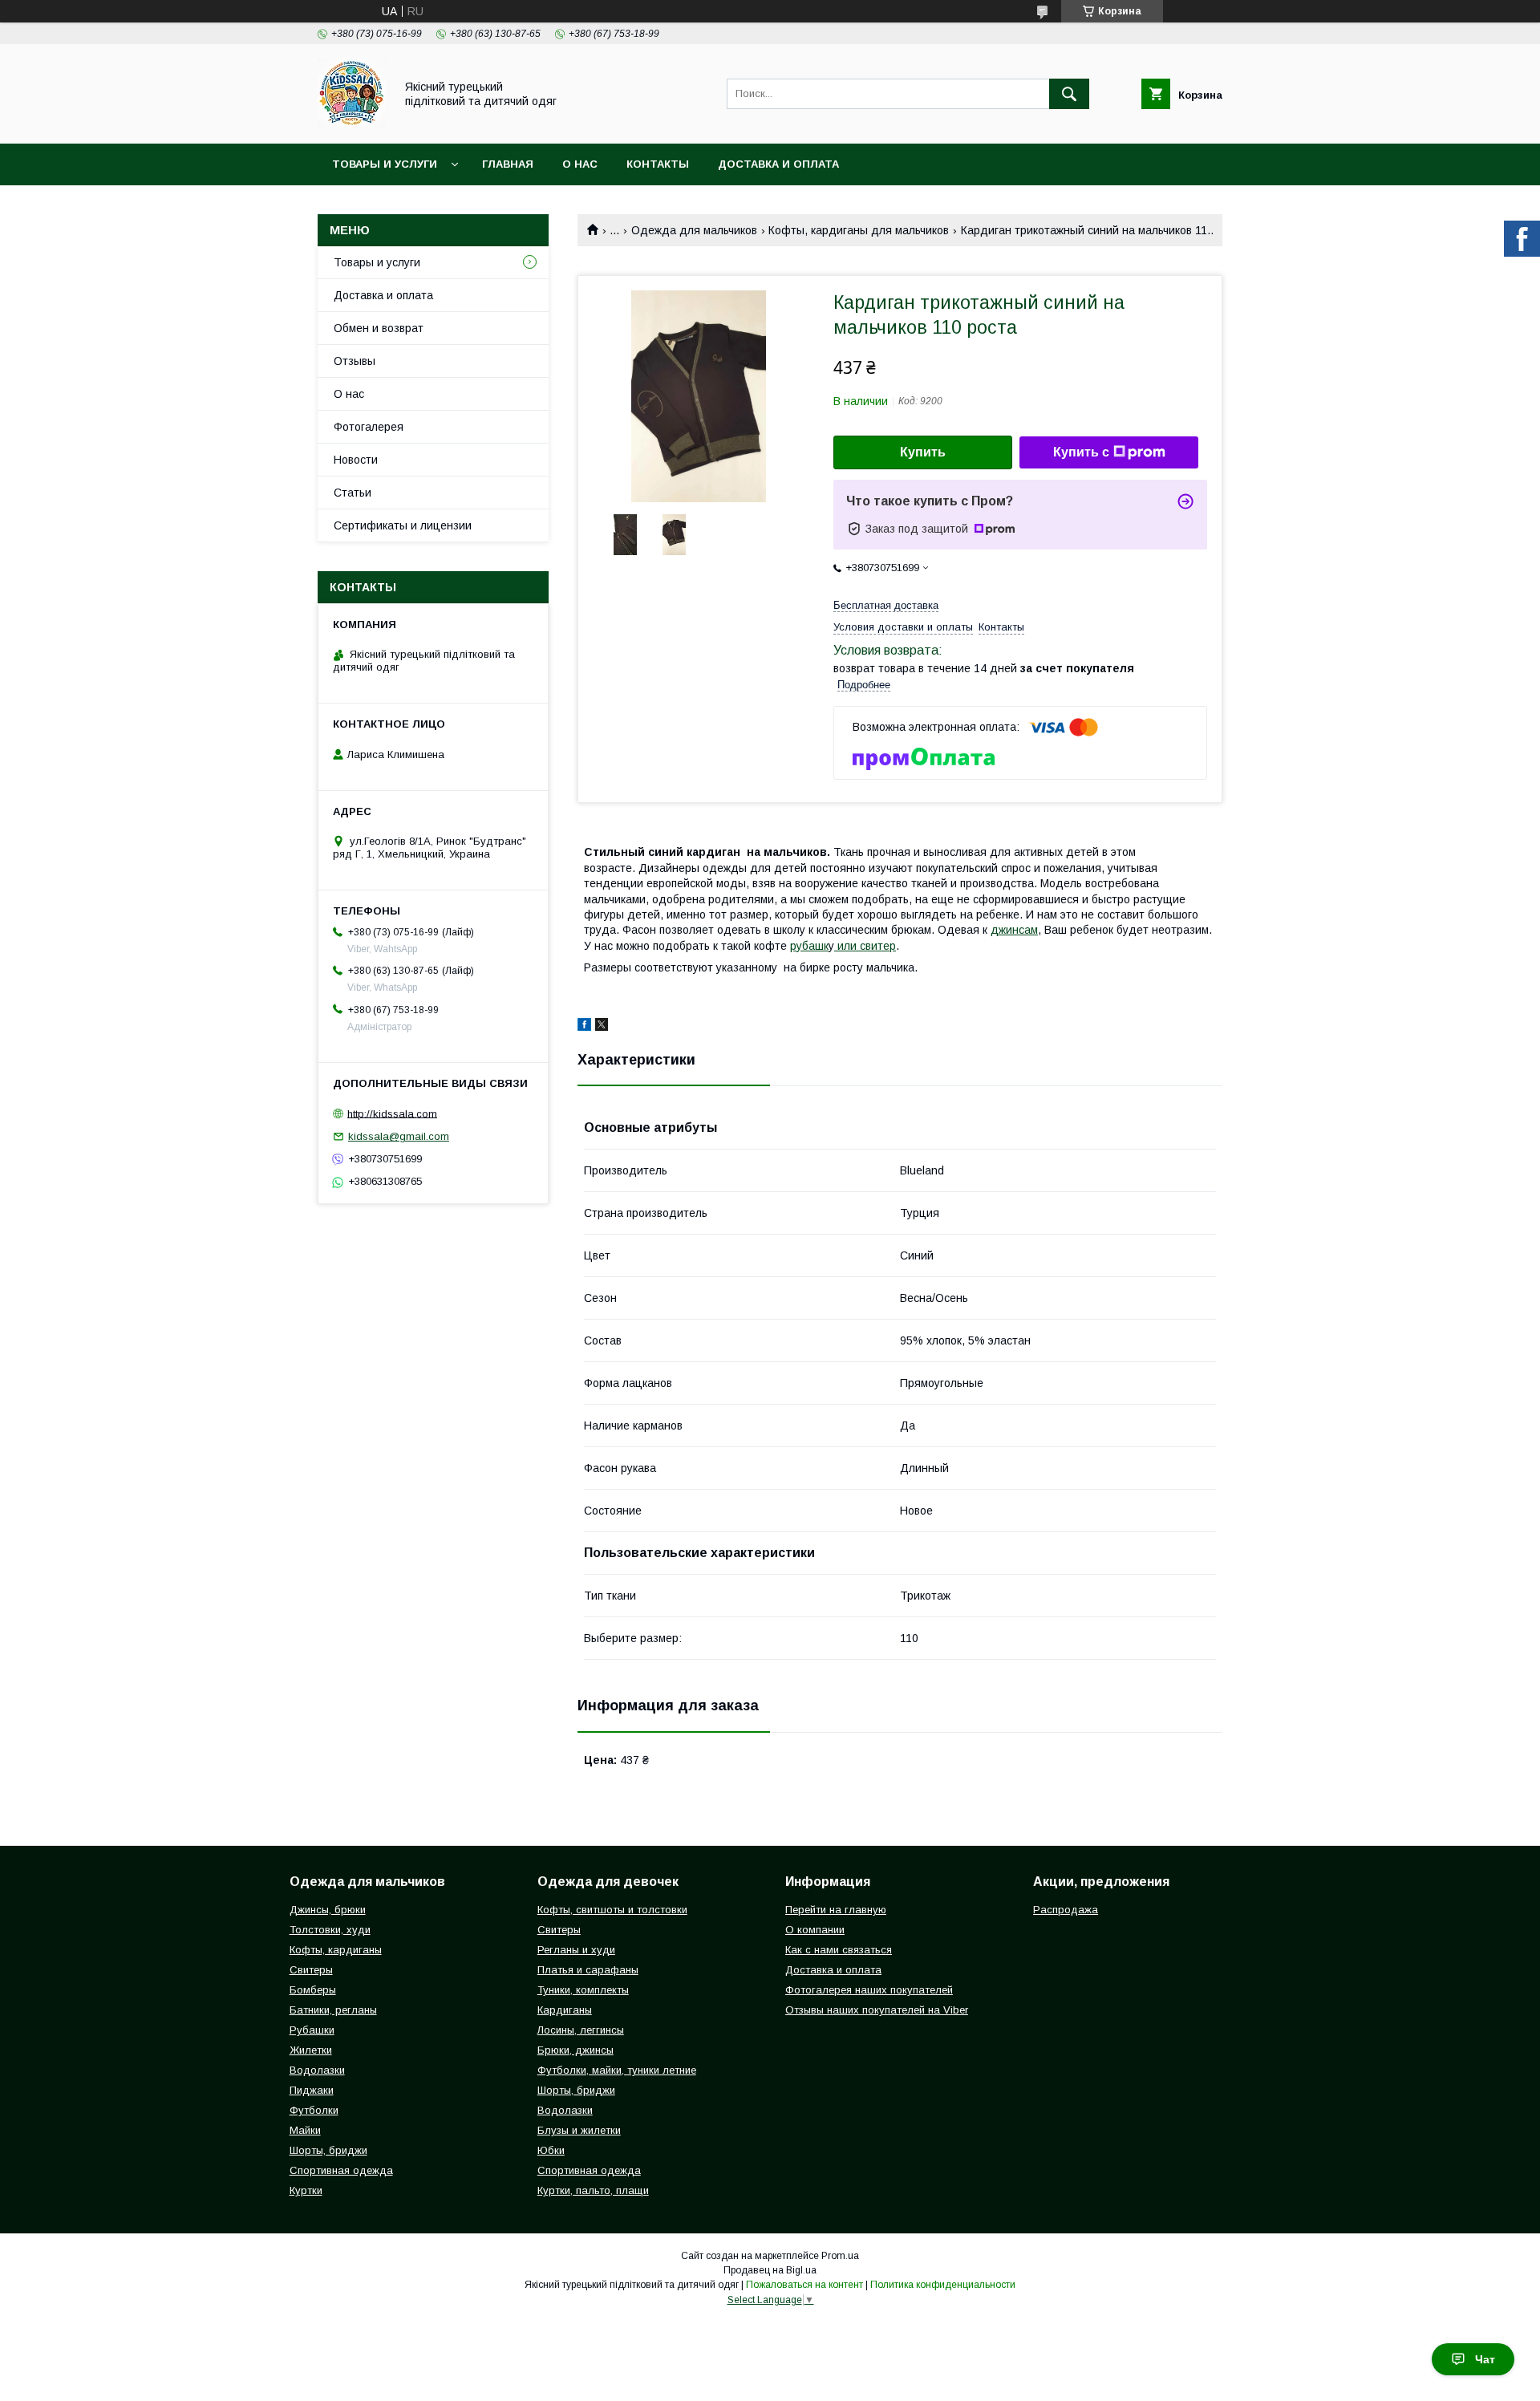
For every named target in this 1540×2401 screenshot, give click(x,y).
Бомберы (313, 1990)
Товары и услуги (385, 164)
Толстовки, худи (330, 1930)
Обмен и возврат (379, 328)
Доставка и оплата (778, 164)
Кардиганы (565, 2010)
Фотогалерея (369, 427)
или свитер (865, 946)
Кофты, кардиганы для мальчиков (859, 230)
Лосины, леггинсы (581, 2030)
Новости (356, 460)
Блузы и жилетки (579, 2130)
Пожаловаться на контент (804, 2285)
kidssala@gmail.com (399, 1136)
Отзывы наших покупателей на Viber (877, 2010)
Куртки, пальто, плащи (593, 2190)
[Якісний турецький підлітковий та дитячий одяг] (352, 123)
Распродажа (1066, 1910)
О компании (815, 1930)
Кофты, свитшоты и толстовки (612, 1910)
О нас (580, 164)
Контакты (658, 164)
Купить (923, 452)
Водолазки (317, 2070)
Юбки (551, 2150)
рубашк (809, 946)
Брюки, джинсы (575, 2050)
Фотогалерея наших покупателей (869, 1990)
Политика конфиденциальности (943, 2285)
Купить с (1081, 452)
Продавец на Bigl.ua (770, 2270)
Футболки (314, 2110)
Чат (1485, 2359)
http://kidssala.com (392, 1113)
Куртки (306, 2190)
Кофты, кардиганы (336, 1950)
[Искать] (1069, 94)
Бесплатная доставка (886, 605)
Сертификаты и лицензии (403, 525)
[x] (602, 1027)
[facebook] (584, 1027)
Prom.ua (840, 2256)
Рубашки (312, 2030)
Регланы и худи (576, 1950)
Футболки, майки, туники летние (617, 2070)
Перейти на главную (836, 1910)
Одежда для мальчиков (694, 230)
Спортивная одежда (341, 2170)
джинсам (1014, 930)
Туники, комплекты (583, 1990)
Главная (508, 164)
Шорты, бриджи (328, 2150)
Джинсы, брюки (328, 1910)
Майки (305, 2130)
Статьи (353, 493)
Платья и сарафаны (588, 1970)
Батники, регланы (333, 2010)
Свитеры (311, 1970)
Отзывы (355, 361)
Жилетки (311, 2050)
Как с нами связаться (839, 1950)
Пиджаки (312, 2090)
